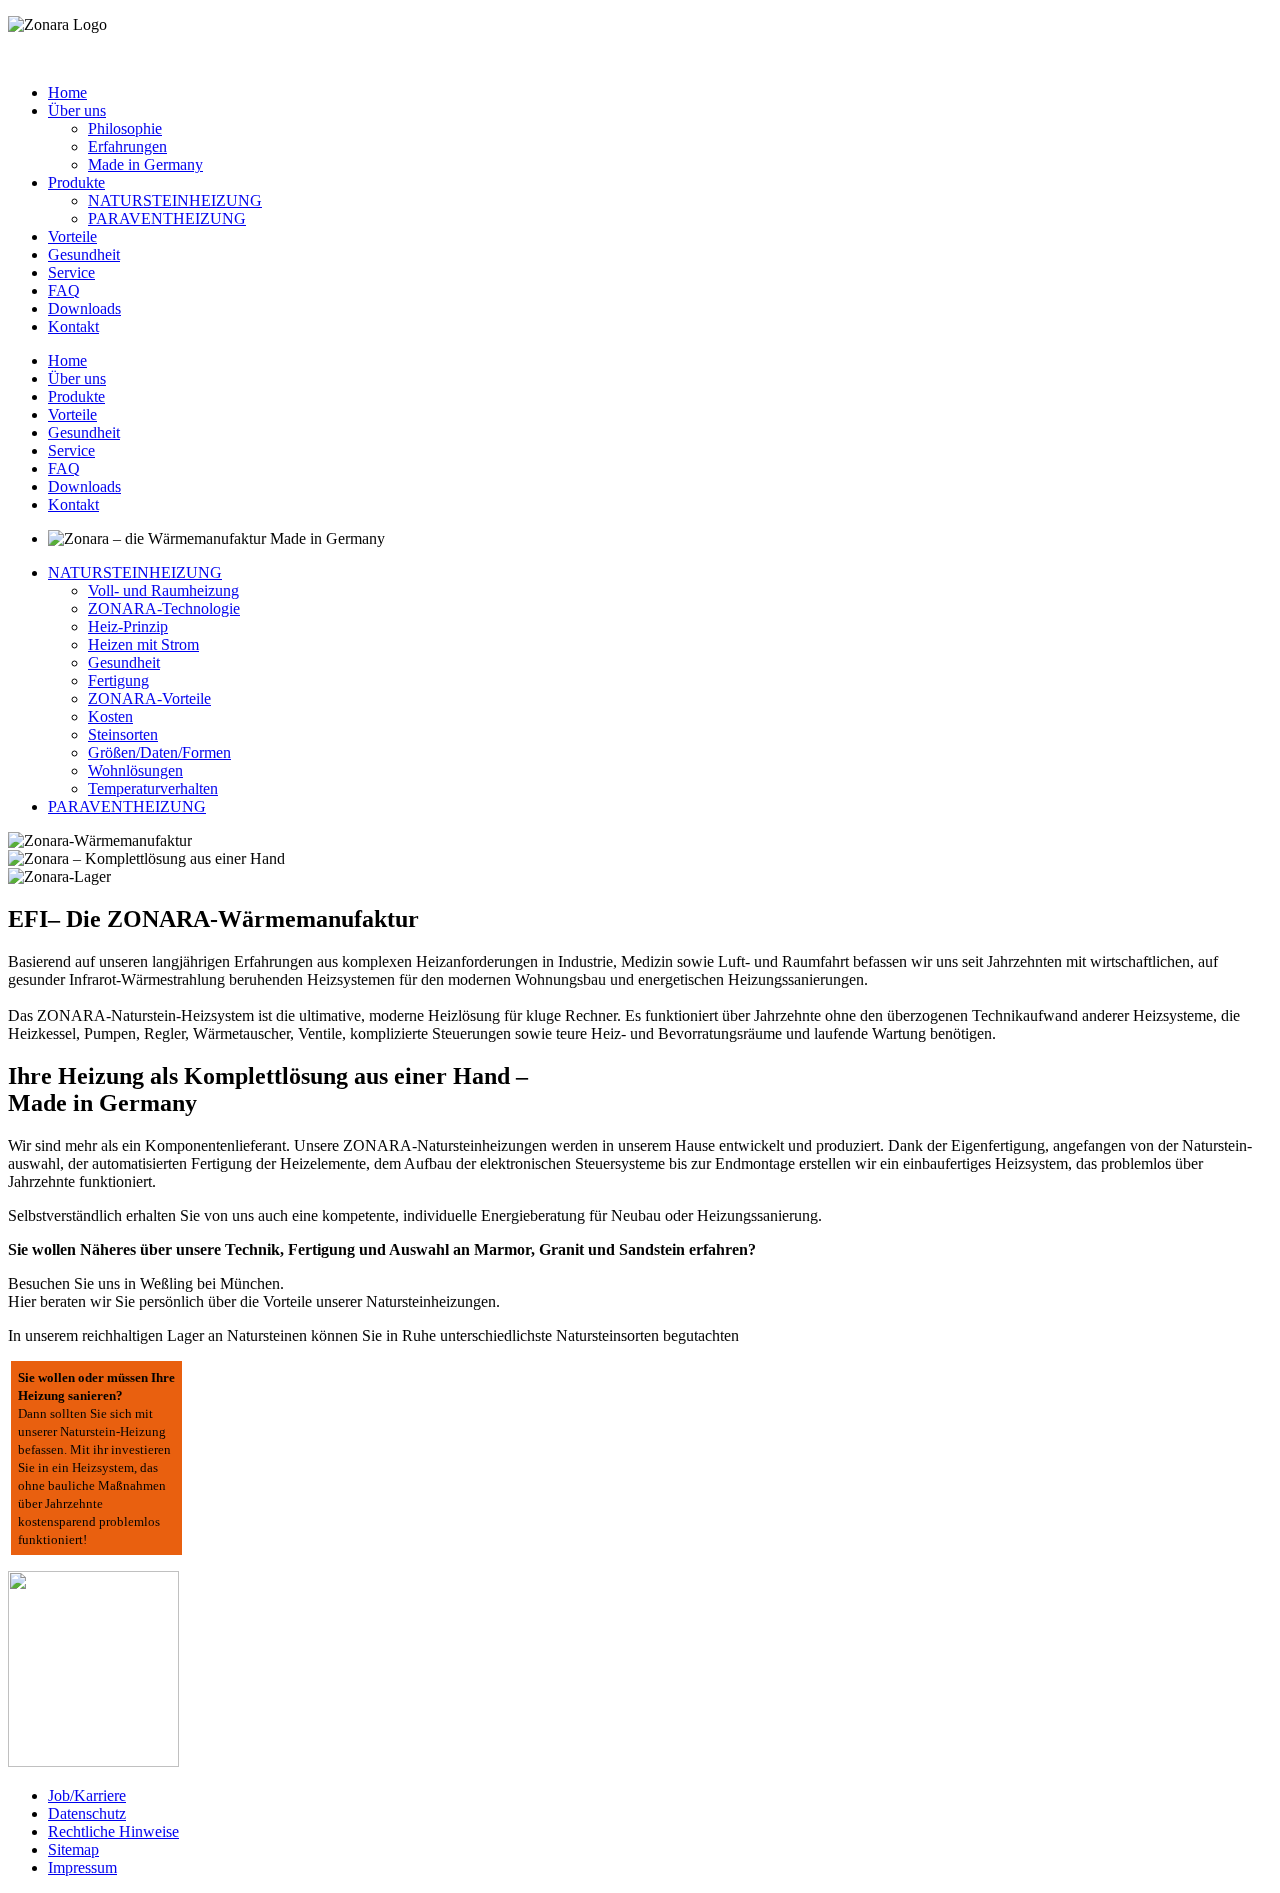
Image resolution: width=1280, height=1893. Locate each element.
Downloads (84, 308)
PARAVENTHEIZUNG (167, 218)
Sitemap (73, 1849)
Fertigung (118, 680)
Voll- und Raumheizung (163, 590)
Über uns (77, 110)
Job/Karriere (87, 1795)
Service (71, 272)
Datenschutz (87, 1813)
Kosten (110, 716)
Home (67, 92)
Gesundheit (84, 254)
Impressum (82, 1867)
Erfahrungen (127, 146)
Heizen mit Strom (143, 644)
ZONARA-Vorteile (149, 698)
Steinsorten (123, 734)
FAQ (64, 290)
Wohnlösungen (135, 770)
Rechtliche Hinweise (113, 1831)
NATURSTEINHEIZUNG (175, 200)
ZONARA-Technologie (164, 608)
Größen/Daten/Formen (159, 752)
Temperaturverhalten (153, 788)
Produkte (76, 182)
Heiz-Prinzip (128, 626)
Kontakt (73, 326)
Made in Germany (145, 164)
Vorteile (72, 236)
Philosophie (125, 128)
